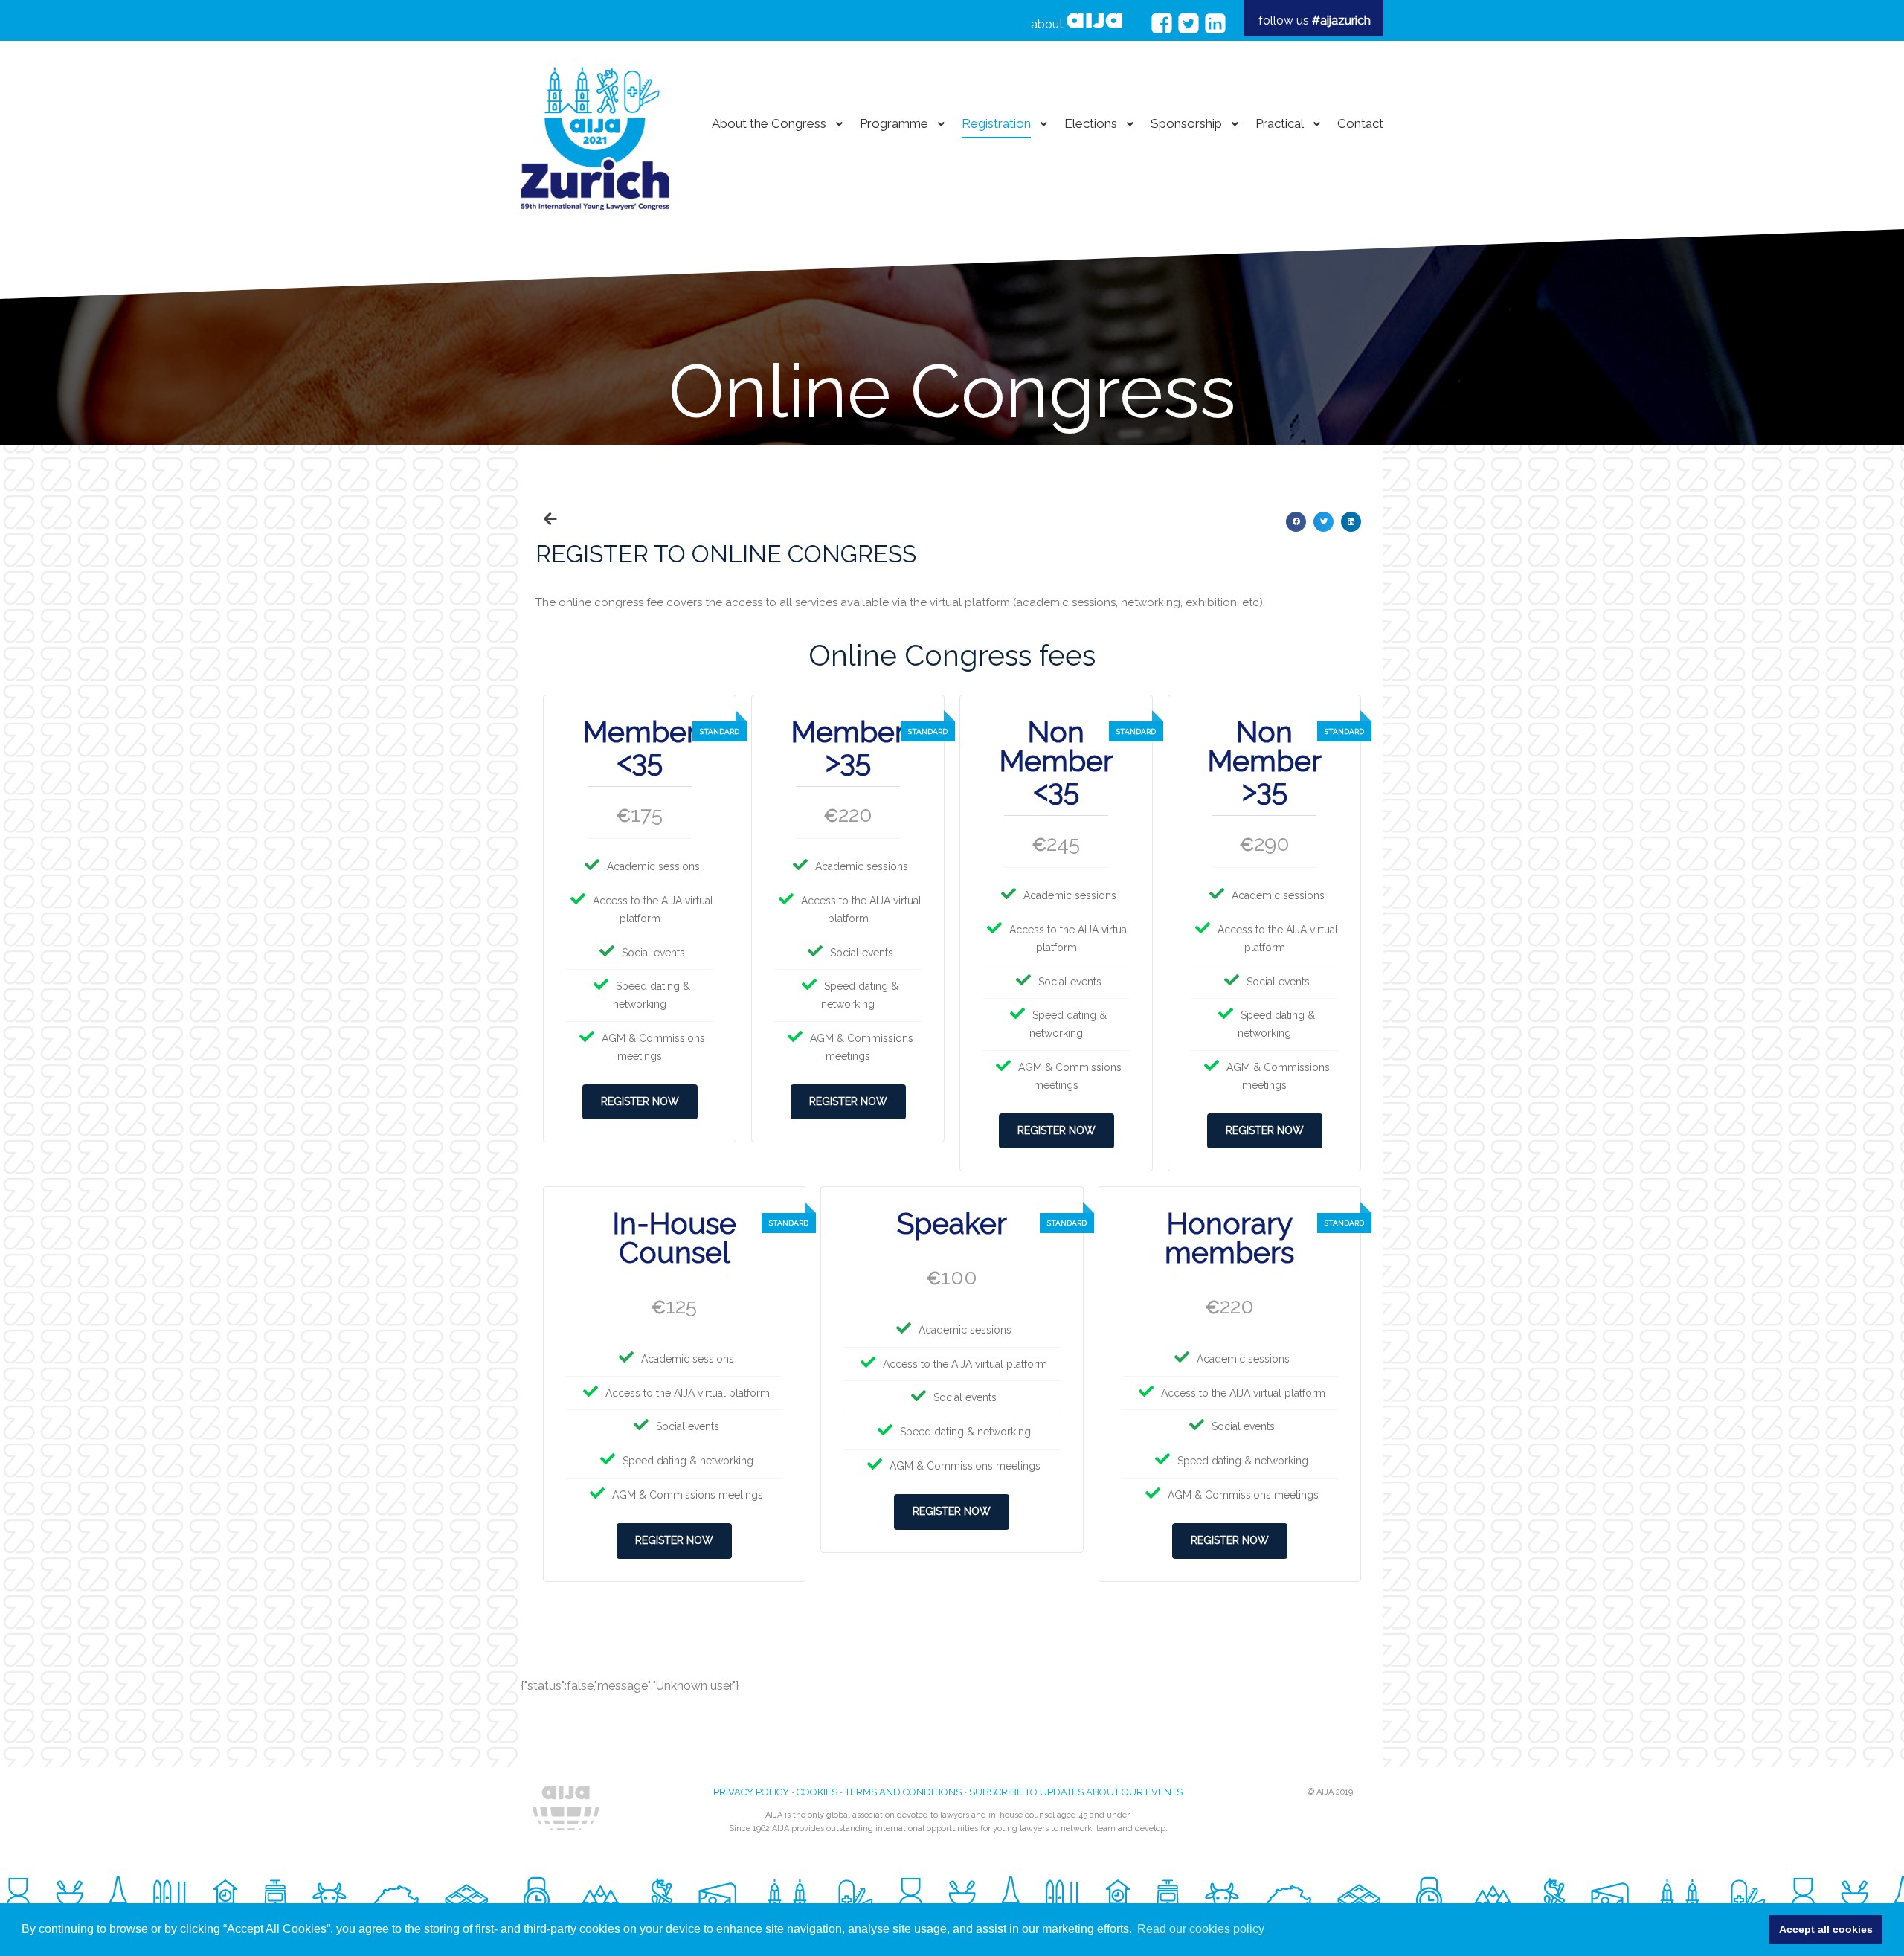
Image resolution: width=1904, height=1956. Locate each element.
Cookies (817, 1792)
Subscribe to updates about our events (1076, 1792)
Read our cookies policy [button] (1201, 1929)
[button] (1296, 522)
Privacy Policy (751, 1792)
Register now (640, 1101)
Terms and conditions (903, 1792)
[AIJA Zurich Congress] (595, 124)
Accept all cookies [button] (1826, 1929)
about (1049, 24)
